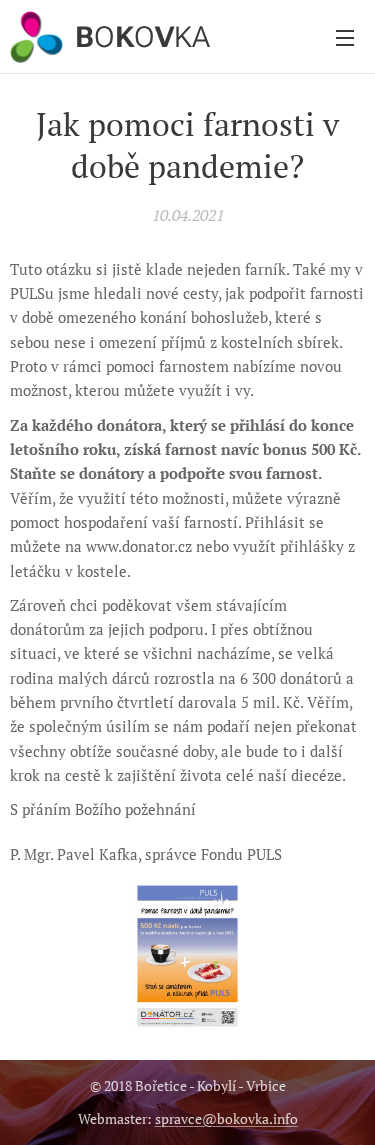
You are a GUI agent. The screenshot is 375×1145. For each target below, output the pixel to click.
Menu (345, 37)
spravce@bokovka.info (226, 1118)
